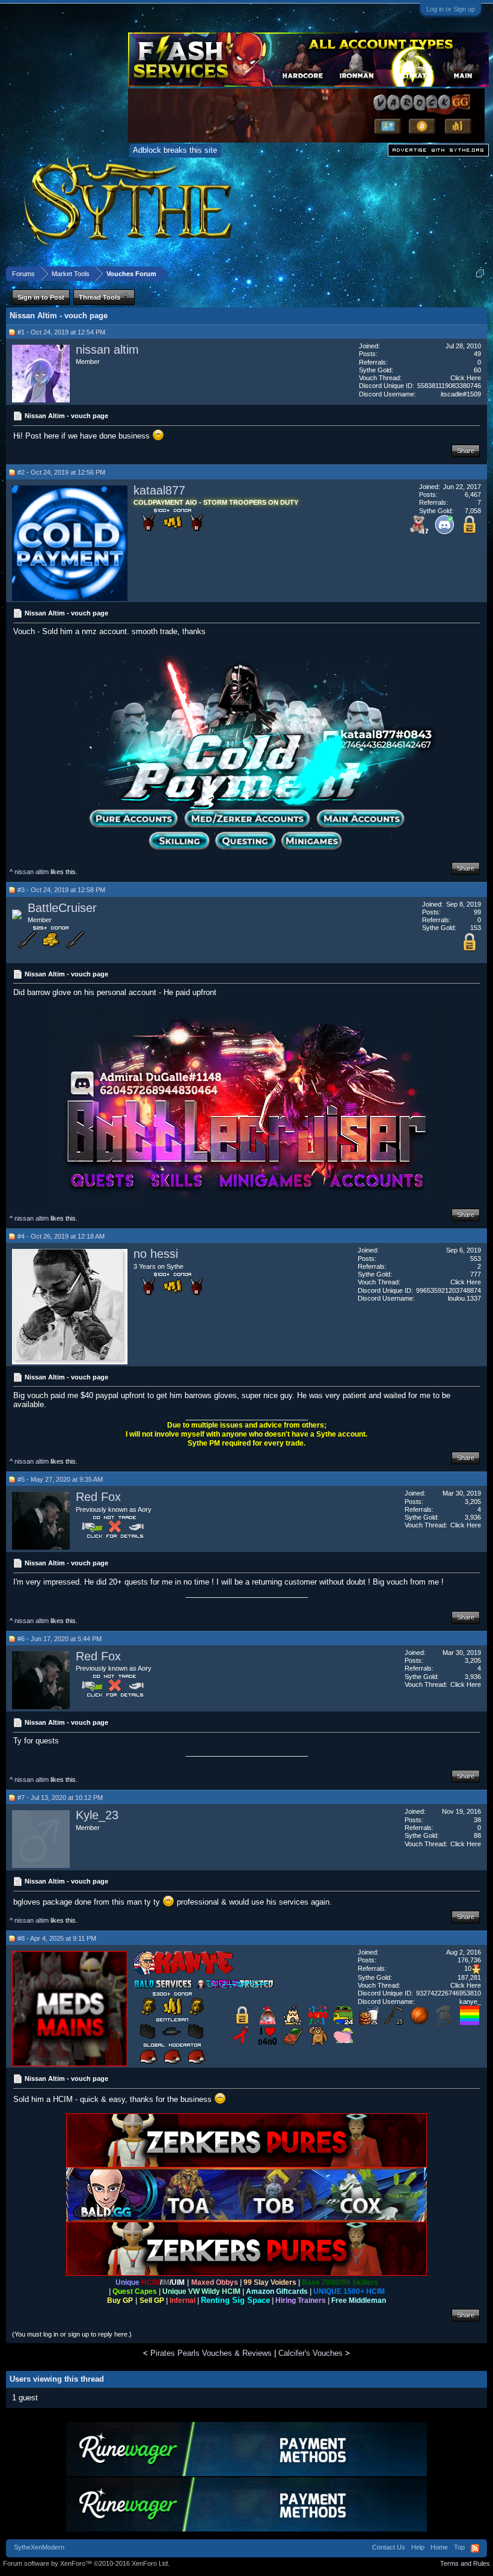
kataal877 (159, 490)
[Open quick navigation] (480, 273)
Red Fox (98, 1497)
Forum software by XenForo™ (86, 2563)
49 (477, 354)
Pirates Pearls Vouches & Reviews (211, 2353)
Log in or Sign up (451, 9)
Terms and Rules (465, 2563)
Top (459, 2547)
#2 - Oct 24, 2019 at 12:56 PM (61, 472)
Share (466, 451)
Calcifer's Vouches (311, 2353)
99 (477, 912)
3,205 (473, 1502)
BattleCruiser (62, 908)
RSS (475, 2548)
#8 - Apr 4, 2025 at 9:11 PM (57, 1938)
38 (477, 1820)
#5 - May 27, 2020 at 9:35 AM (60, 1479)
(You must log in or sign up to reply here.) (72, 2334)
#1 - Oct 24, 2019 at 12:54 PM (61, 332)
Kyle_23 (97, 1815)
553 (476, 1259)
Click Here (466, 378)
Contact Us (389, 2547)
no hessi (156, 1254)
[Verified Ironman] (444, 2022)
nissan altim (107, 350)
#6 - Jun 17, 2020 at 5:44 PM (60, 1639)
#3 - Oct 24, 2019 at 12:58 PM (61, 890)
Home (439, 2547)
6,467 (473, 495)
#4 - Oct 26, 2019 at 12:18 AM (61, 1236)
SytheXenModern (39, 2547)
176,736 (469, 1960)
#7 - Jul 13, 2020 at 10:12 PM (60, 1798)
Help (418, 2547)
